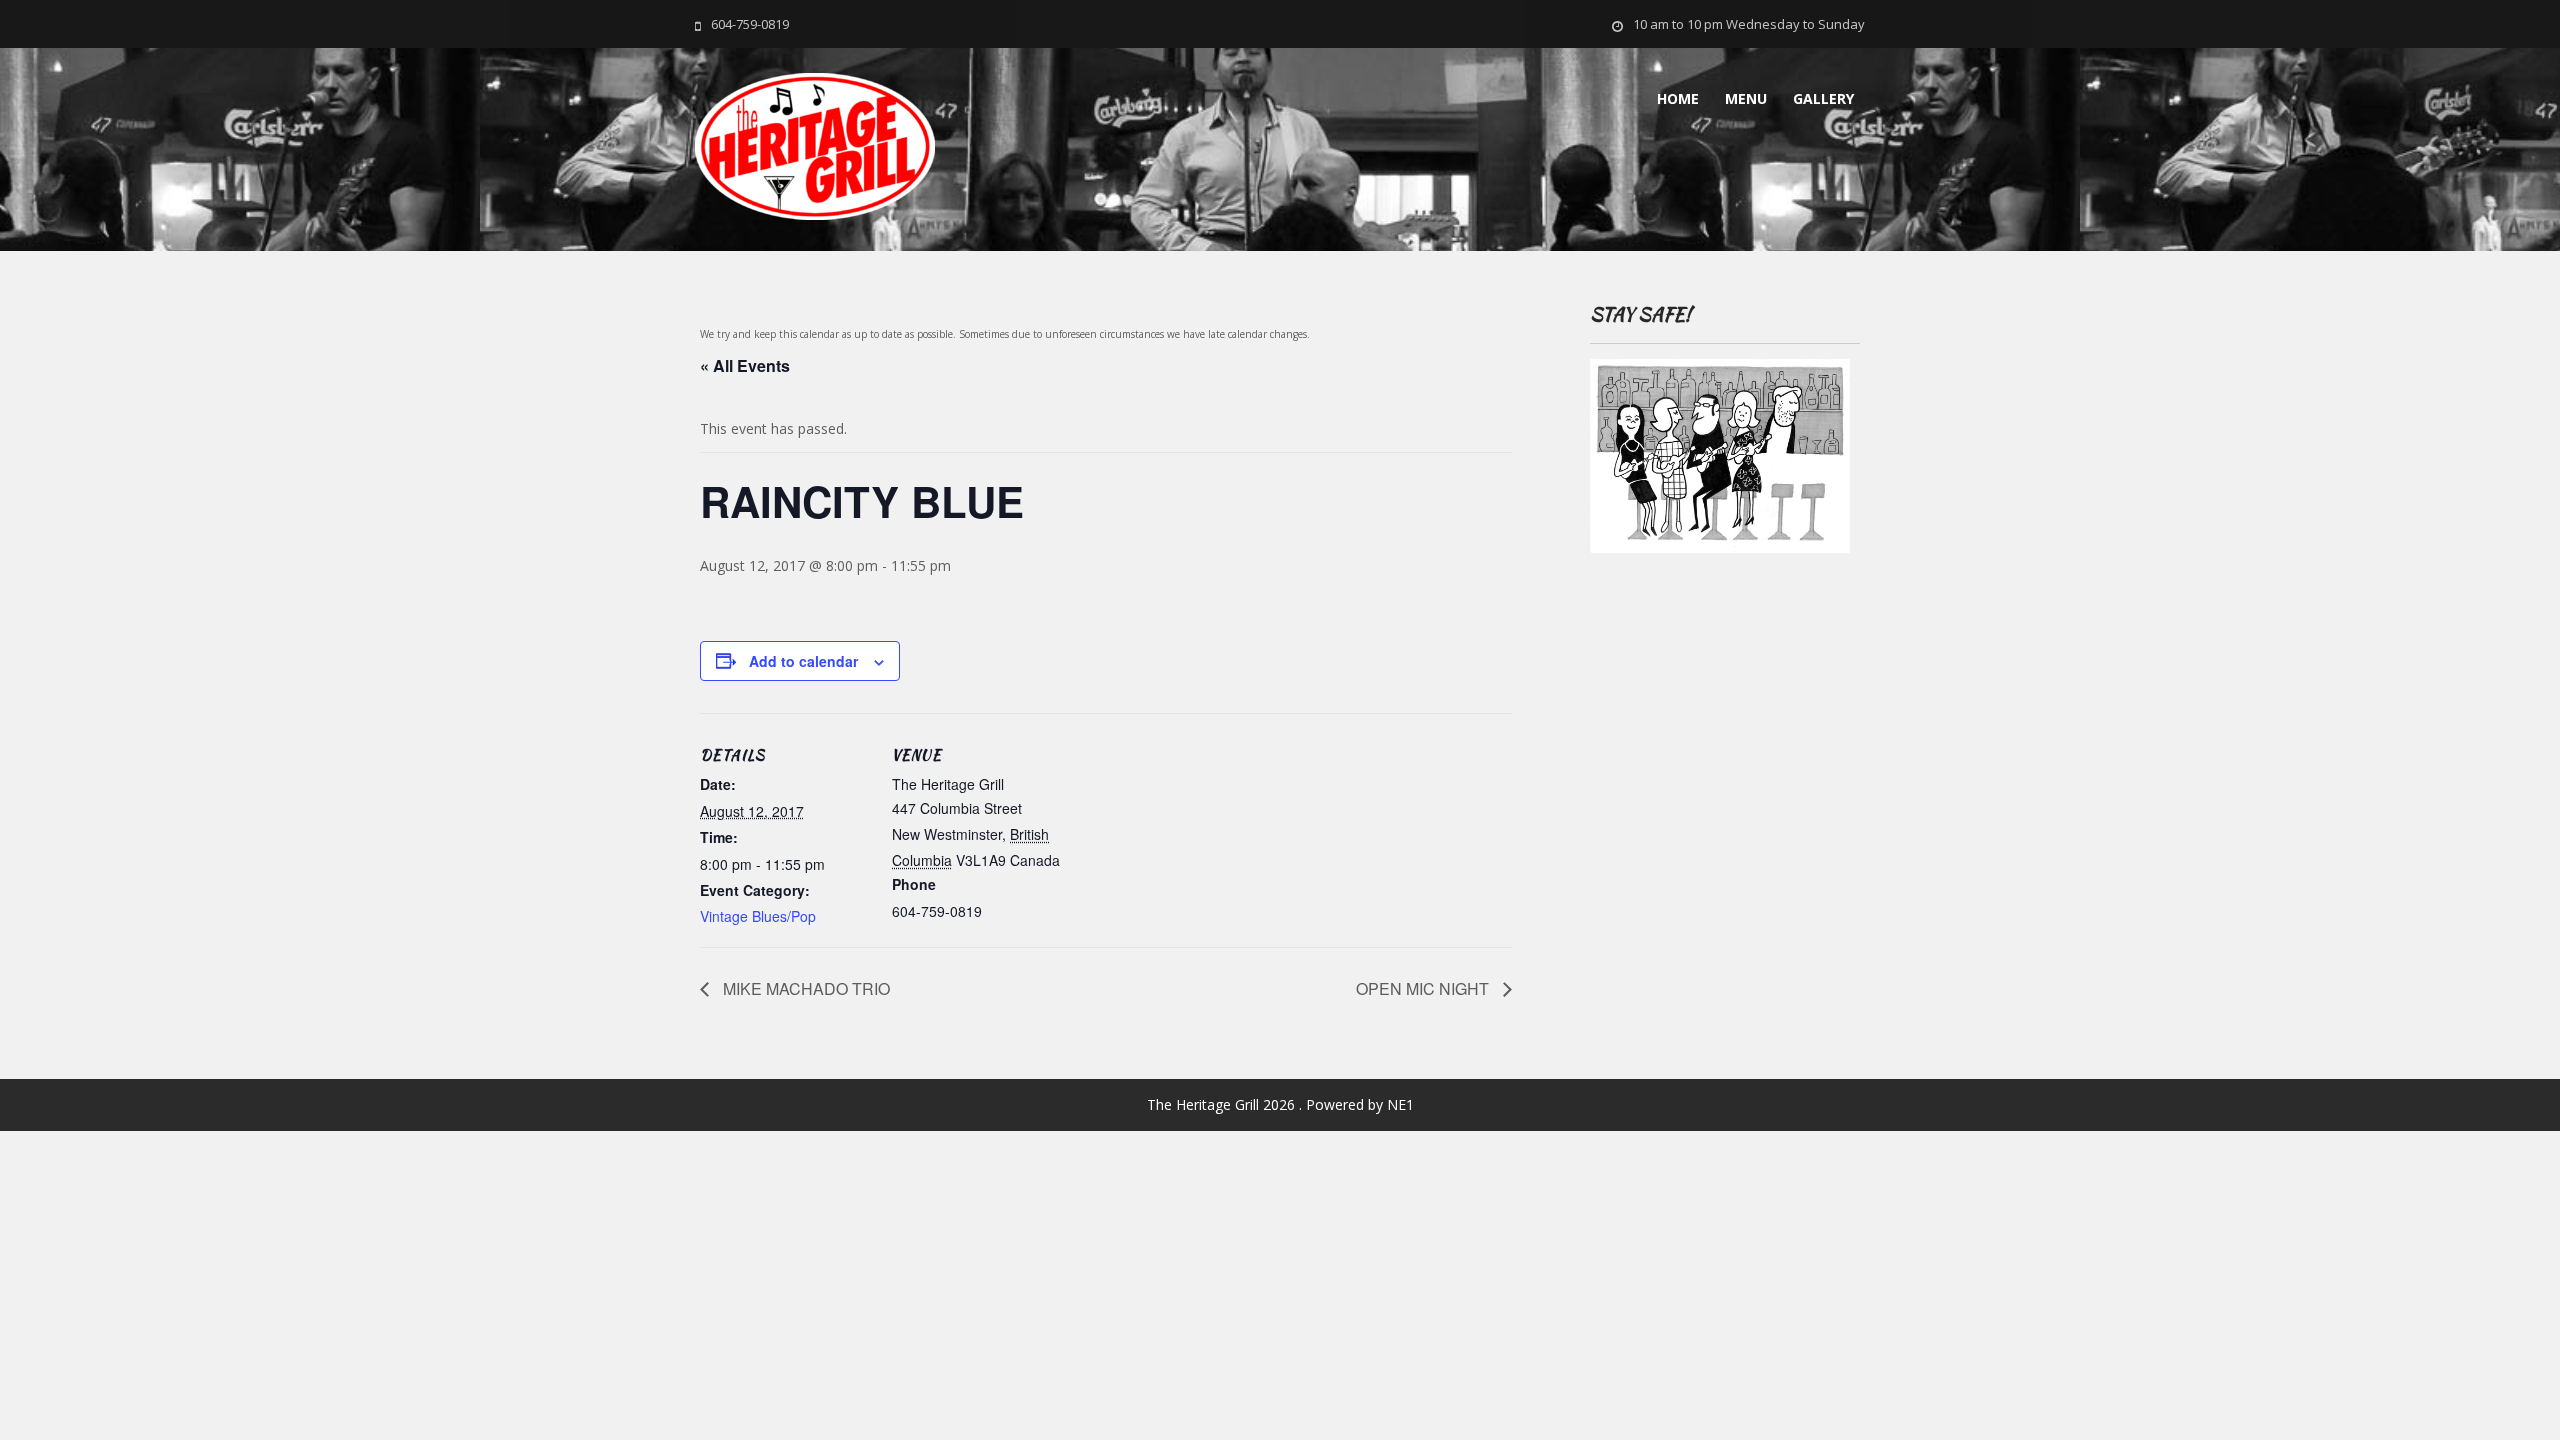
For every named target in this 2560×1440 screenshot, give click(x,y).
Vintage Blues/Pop (758, 916)
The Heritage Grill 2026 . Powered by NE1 (1280, 1104)
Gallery (1823, 98)
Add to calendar (803, 661)
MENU (1746, 98)
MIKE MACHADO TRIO (804, 988)
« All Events (745, 365)
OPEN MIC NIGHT (1424, 988)
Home (1678, 98)
